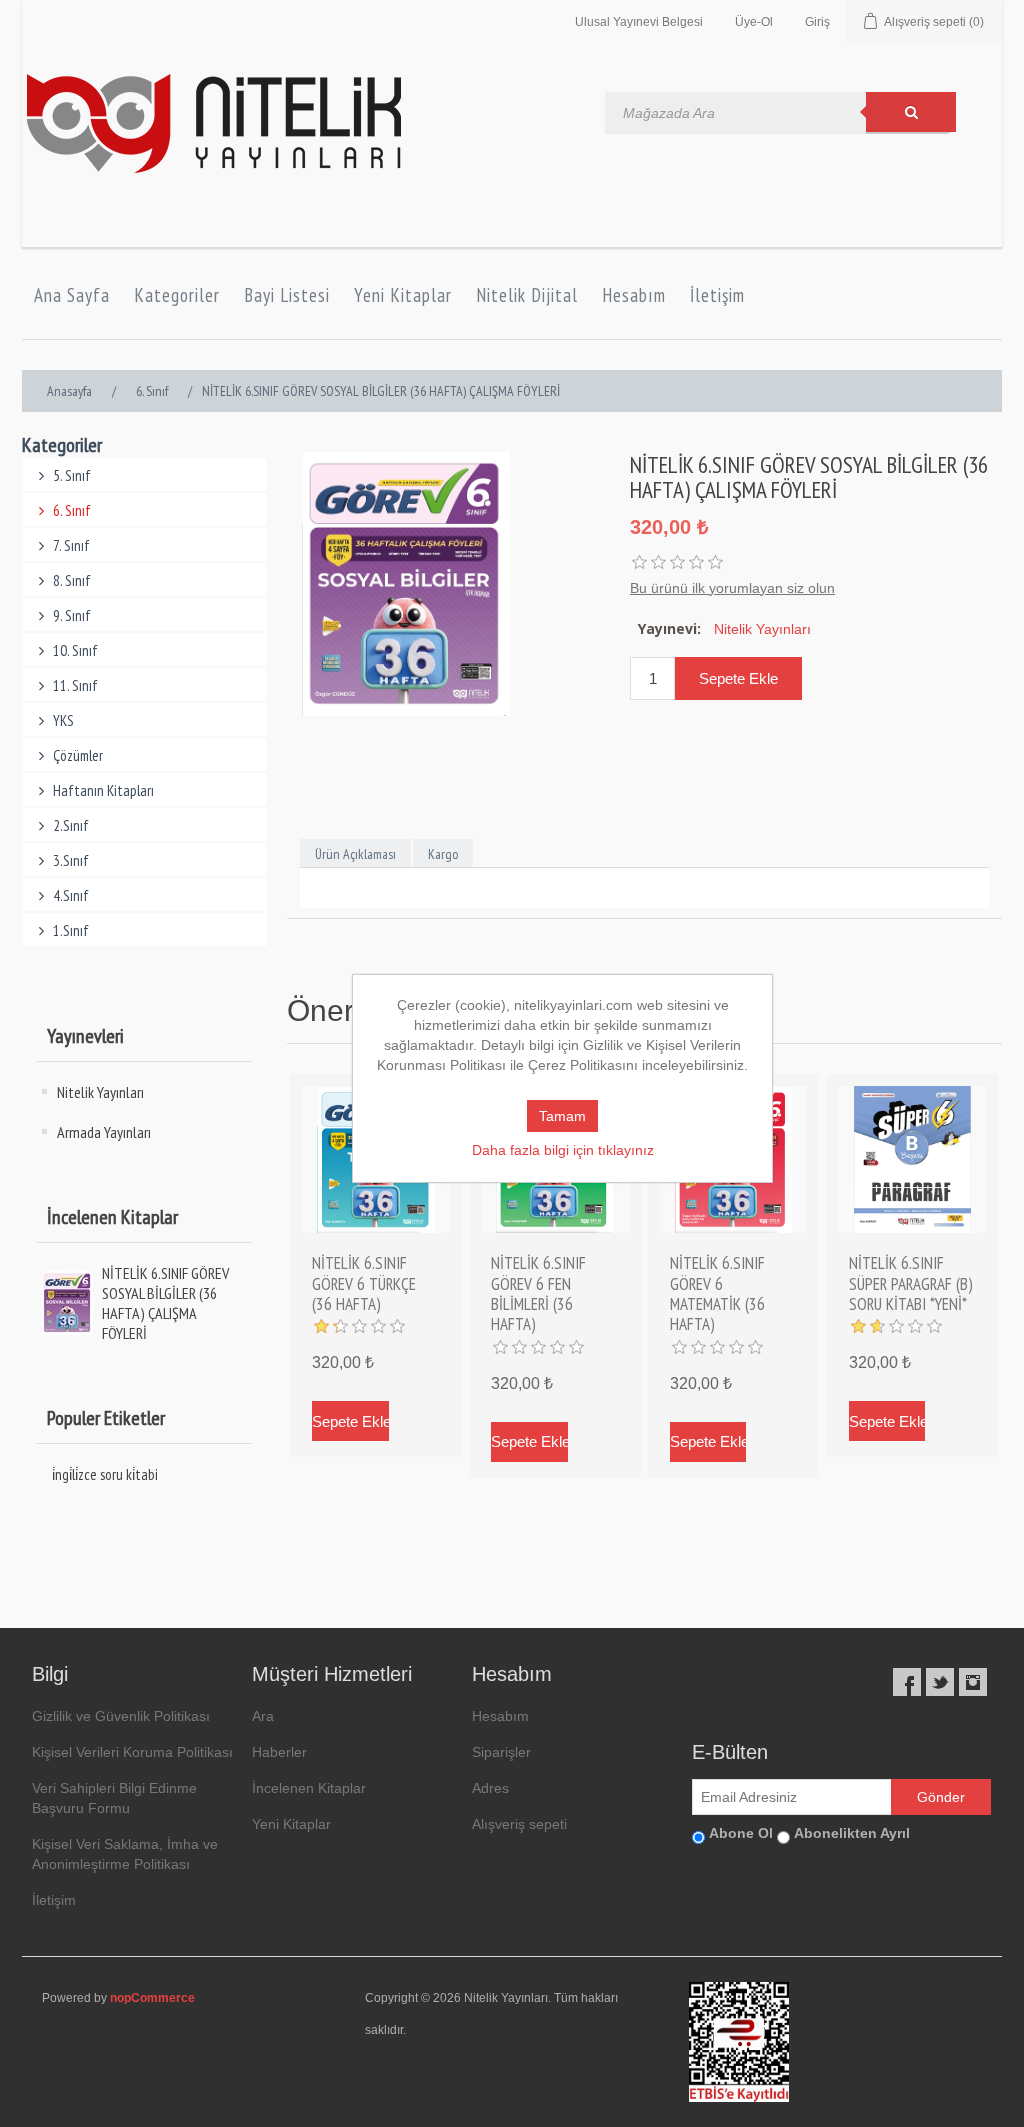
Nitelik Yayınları (100, 1092)
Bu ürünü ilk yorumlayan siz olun (732, 588)
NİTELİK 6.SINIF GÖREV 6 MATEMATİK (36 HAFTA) (717, 1294)
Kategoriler (177, 295)
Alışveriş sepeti (519, 1824)
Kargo (443, 854)
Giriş (817, 22)
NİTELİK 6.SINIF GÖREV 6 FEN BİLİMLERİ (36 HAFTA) (538, 1294)
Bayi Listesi (287, 295)
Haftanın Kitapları (103, 790)
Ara (263, 1716)
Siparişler (501, 1752)
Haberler (279, 1752)
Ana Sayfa (72, 295)
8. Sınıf (72, 580)
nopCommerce (152, 1998)
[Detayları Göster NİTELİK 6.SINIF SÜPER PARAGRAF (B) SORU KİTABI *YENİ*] (913, 1160)
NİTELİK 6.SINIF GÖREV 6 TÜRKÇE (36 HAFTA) (364, 1283)
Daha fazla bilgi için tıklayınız (563, 1150)
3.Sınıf (71, 860)
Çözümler (78, 755)
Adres (490, 1788)
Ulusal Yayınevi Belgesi (639, 22)
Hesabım (634, 295)
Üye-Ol (754, 22)
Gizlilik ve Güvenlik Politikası (121, 1716)
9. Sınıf (72, 615)
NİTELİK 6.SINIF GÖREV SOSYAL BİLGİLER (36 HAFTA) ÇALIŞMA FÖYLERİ (165, 1303)
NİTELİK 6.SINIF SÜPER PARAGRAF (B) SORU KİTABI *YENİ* (911, 1283)
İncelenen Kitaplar (309, 1788)
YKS (63, 720)
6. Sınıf (72, 510)
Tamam (562, 1116)
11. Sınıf (75, 685)
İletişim (717, 295)
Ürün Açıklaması (355, 854)
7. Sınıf (71, 545)
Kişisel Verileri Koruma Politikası (132, 1752)
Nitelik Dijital (527, 295)
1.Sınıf (71, 930)
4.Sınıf (71, 895)
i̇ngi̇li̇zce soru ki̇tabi (105, 1474)
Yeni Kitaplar (403, 295)
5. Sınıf (72, 475)
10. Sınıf (75, 650)
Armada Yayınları (104, 1132)
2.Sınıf (71, 825)
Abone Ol (741, 1833)
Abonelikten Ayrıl (852, 1833)
